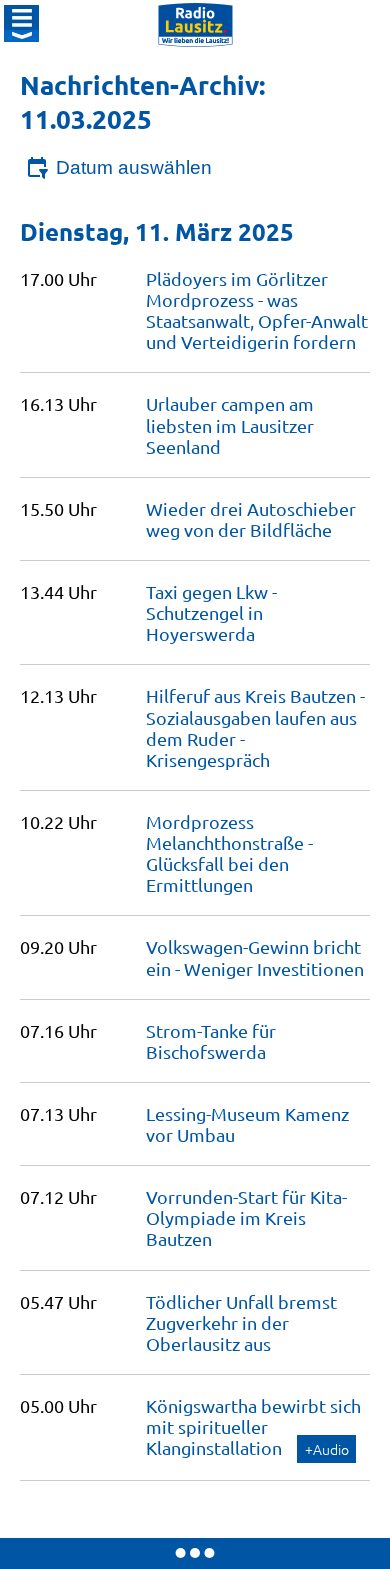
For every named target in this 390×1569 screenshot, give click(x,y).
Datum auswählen (134, 167)
